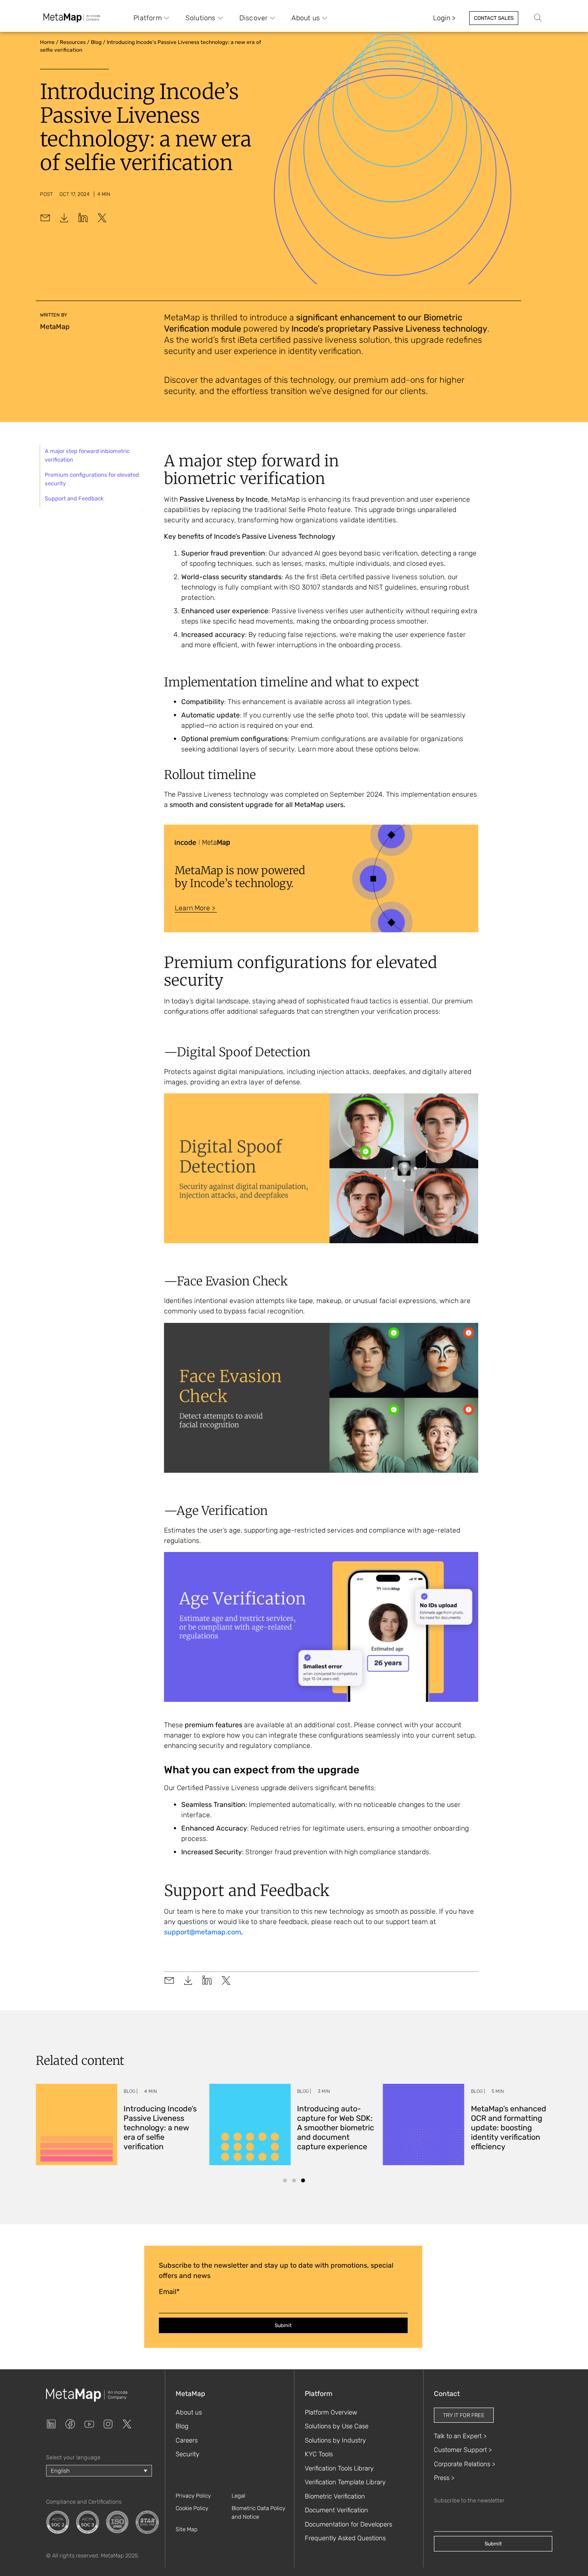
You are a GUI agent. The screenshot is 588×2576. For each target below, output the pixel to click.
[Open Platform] (167, 18)
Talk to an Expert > (460, 2436)
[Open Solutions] (220, 18)
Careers (187, 2440)
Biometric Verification (335, 2496)
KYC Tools (319, 2454)
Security (187, 2454)
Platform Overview (331, 2412)
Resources (73, 42)
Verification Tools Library (339, 2468)
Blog (96, 42)
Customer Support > (463, 2450)
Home (47, 42)
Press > (444, 2478)
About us (189, 2412)
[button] (285, 2180)
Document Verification (336, 2510)
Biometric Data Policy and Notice (258, 2512)
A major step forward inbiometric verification (87, 455)
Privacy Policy (193, 2496)
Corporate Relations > (464, 2464)
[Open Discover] (272, 18)
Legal (238, 2496)
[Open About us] (325, 18)
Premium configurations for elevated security (92, 479)
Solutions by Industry (335, 2440)
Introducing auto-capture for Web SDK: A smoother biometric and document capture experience (336, 2128)
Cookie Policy (192, 2508)
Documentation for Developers (348, 2524)
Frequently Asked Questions (345, 2538)
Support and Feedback (74, 498)
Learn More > (196, 908)
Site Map (187, 2529)
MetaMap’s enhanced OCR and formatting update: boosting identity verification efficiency (509, 2128)
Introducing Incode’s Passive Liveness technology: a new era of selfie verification (160, 2128)
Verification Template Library (345, 2482)
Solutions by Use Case (337, 2426)
